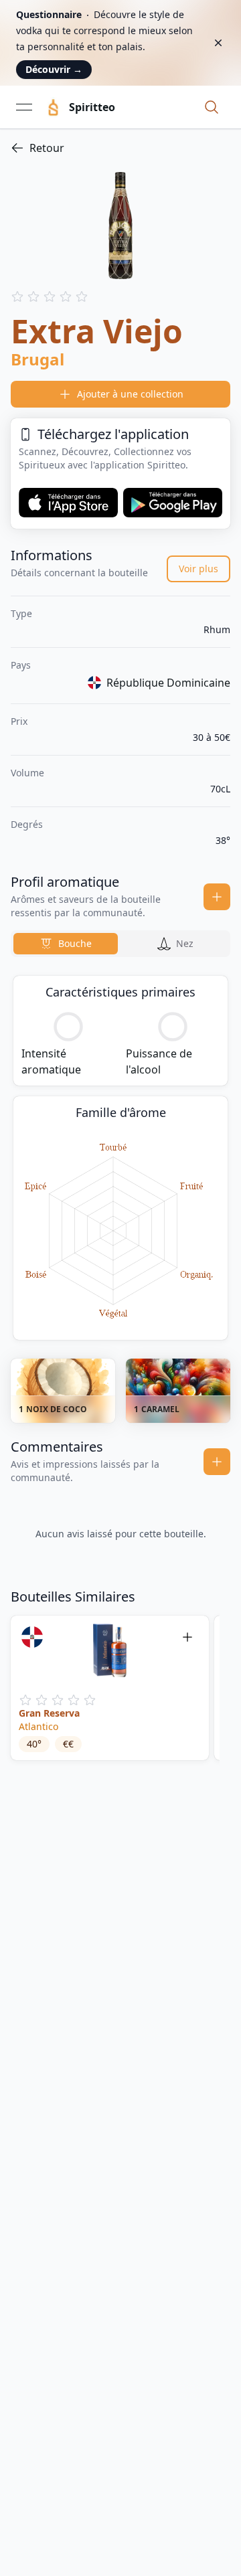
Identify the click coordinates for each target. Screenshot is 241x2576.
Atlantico (38, 1726)
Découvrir (54, 69)
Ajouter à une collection (130, 394)
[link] (120, 148)
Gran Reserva (49, 1713)
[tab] (66, 944)
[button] (212, 107)
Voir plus (198, 569)
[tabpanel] (120, 1158)
